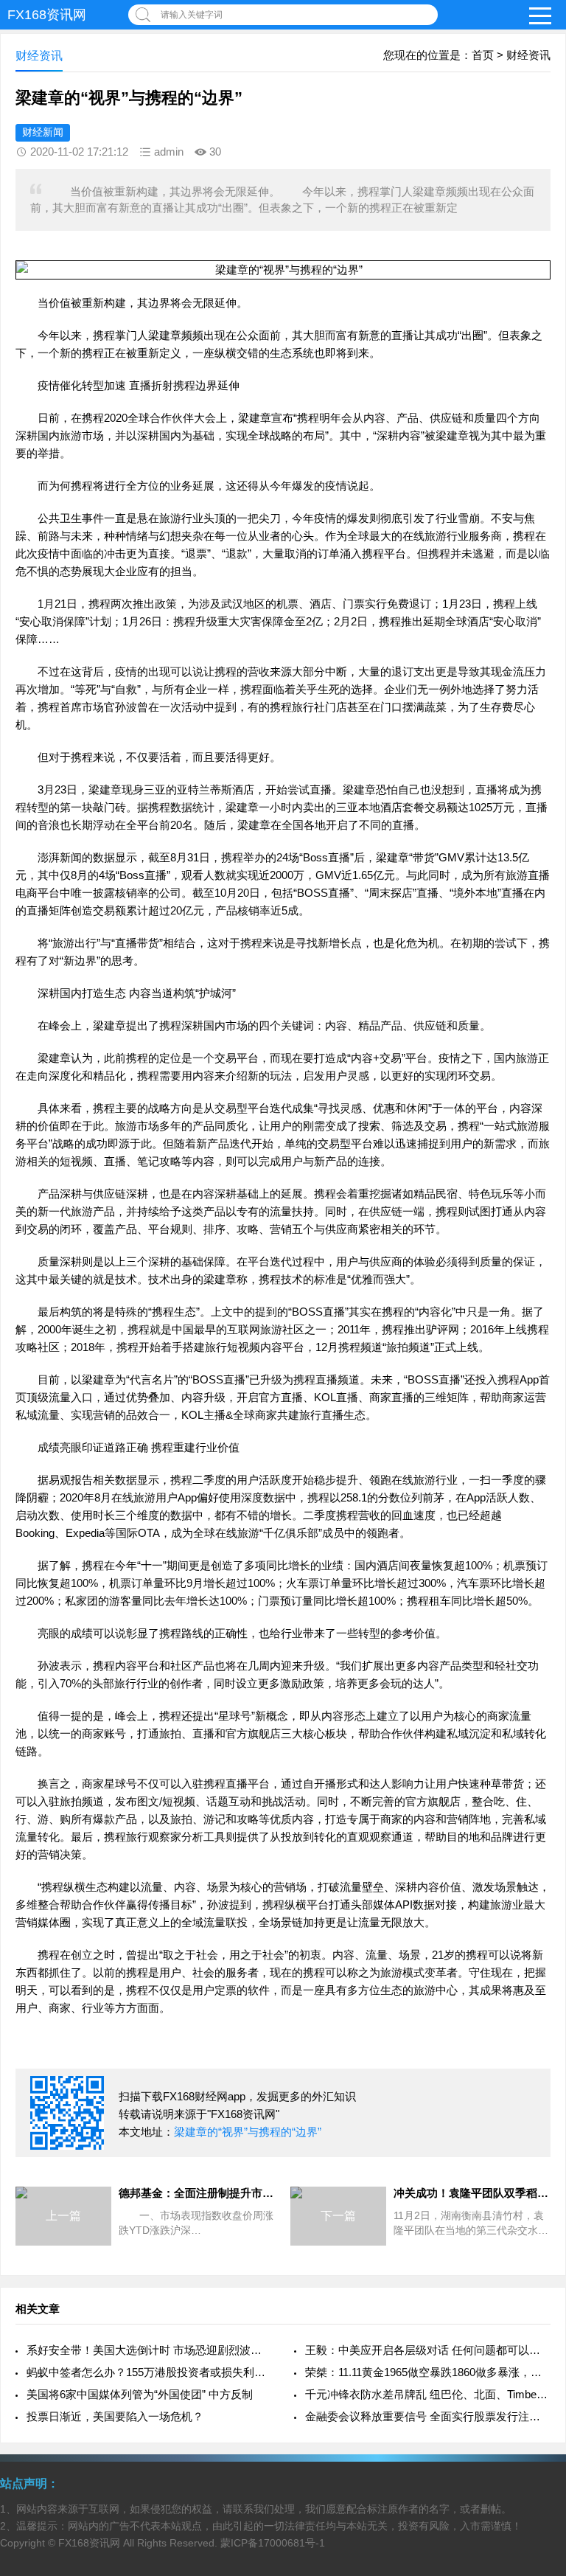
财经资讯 (528, 55)
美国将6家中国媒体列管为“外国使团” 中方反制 (140, 2394)
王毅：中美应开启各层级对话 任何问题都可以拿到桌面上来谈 (428, 2350)
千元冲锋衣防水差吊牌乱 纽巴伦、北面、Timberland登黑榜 (428, 2394)
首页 (483, 55)
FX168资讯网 (47, 15)
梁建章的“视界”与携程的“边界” (248, 2132)
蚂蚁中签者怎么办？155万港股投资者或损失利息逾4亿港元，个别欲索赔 (149, 2372)
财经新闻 (43, 132)
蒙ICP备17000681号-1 (273, 2543)
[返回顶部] (536, 2303)
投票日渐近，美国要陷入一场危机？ (115, 2416)
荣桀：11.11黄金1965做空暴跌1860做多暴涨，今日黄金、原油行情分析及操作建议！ (428, 2372)
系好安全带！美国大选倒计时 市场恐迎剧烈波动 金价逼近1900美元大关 (149, 2350)
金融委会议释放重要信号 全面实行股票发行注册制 (428, 2416)
